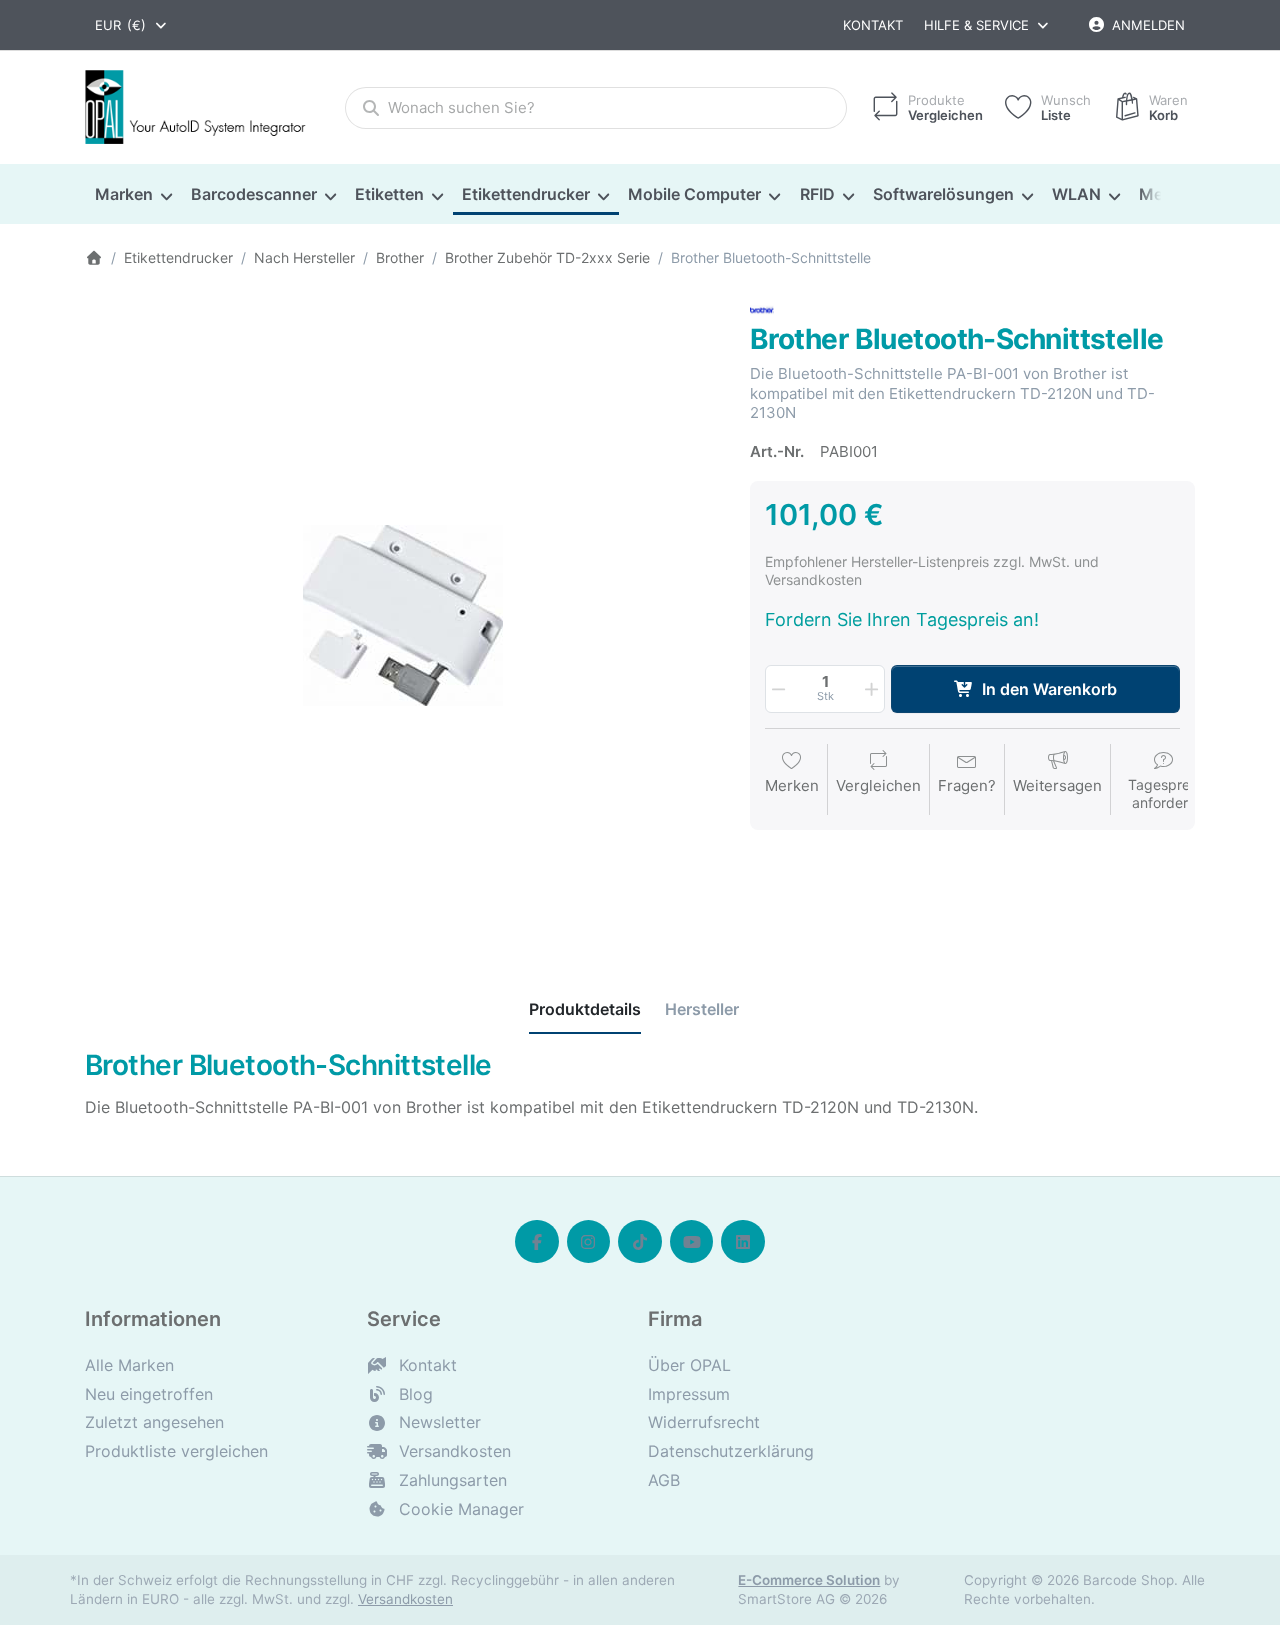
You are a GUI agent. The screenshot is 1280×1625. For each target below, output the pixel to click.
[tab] (585, 1010)
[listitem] (402, 615)
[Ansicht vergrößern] (402, 615)
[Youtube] (692, 1242)
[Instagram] (589, 1242)
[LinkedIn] (743, 1242)
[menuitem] (133, 195)
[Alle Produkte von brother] (762, 308)
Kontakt (873, 25)
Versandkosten (405, 1599)
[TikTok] (640, 1242)
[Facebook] (537, 1242)
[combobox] (132, 25)
